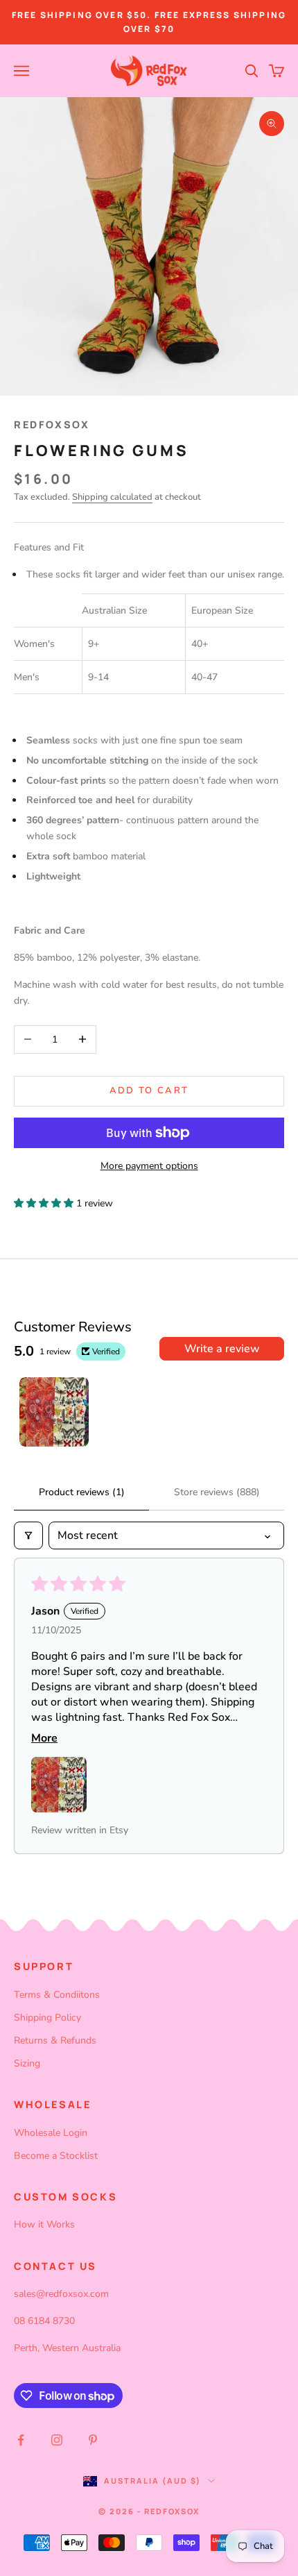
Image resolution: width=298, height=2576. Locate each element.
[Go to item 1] (54, 1412)
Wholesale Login (51, 2133)
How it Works (44, 2224)
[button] (45, 1203)
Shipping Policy (47, 2018)
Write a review (222, 1349)
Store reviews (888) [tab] (217, 1492)
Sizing (27, 2063)
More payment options (149, 1166)
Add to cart (149, 1091)
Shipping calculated (112, 497)
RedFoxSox (52, 424)
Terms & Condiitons (57, 1995)
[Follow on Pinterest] (93, 2440)
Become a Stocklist (56, 2156)
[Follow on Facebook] (21, 2440)
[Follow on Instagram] (57, 2440)
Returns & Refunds (55, 2040)
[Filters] (28, 1535)
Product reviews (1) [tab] (82, 1492)
